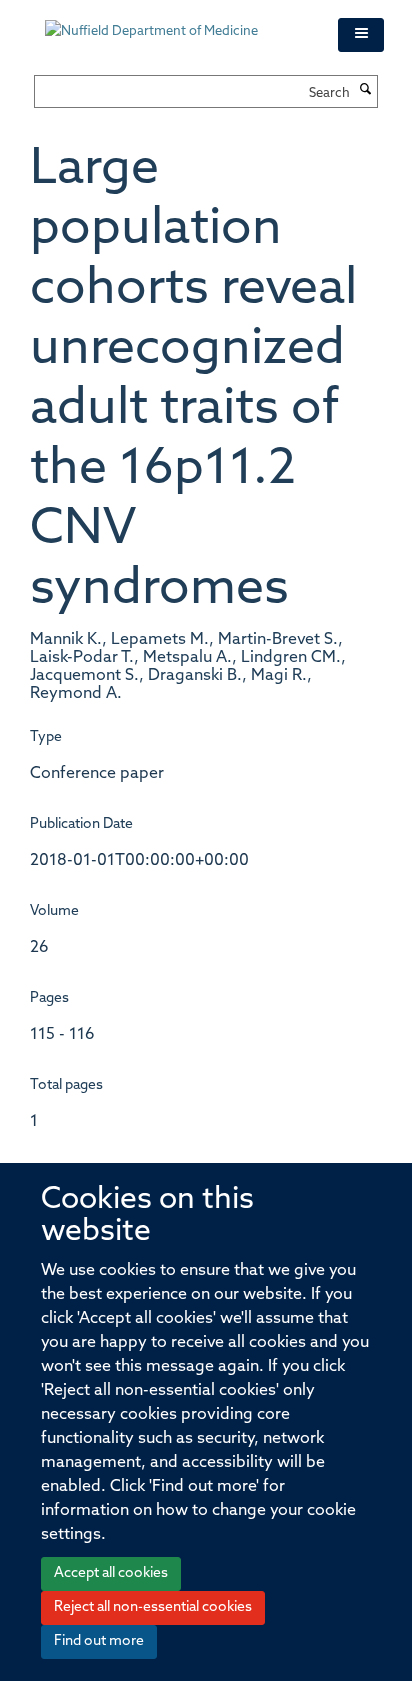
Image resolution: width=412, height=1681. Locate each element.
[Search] (366, 91)
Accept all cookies (111, 1573)
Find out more (99, 1641)
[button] (361, 35)
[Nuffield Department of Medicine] (176, 22)
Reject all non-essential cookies (153, 1607)
